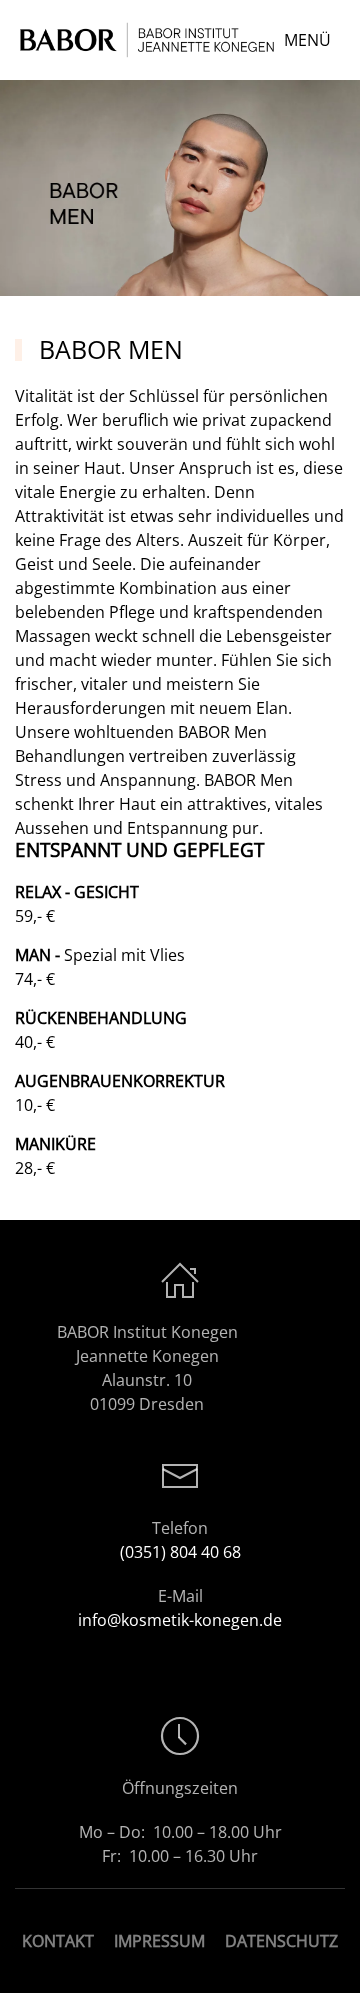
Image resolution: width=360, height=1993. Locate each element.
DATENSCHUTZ (281, 1941)
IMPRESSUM (159, 1941)
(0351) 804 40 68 (180, 1552)
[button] (314, 40)
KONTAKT (58, 1941)
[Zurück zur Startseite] (149, 40)
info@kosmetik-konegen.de (180, 1620)
